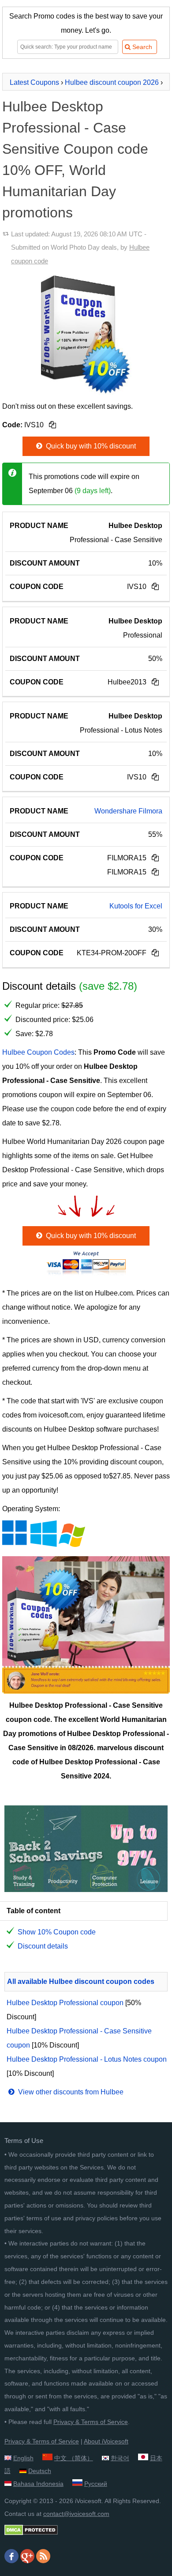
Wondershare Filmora (128, 811)
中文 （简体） (74, 2458)
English (23, 2458)
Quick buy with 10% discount (90, 446)
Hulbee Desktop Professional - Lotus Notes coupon (87, 2059)
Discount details (43, 1946)
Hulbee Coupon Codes (38, 1052)
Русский (96, 2484)
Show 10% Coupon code (57, 1932)
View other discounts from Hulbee (70, 2092)
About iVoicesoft (106, 2441)
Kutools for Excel (136, 906)
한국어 (120, 2458)
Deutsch (40, 2471)
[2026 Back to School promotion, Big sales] (86, 1890)
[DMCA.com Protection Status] (31, 2533)
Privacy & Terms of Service (91, 2422)
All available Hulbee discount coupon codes (81, 1981)
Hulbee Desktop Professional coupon (65, 2003)
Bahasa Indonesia (38, 2484)
